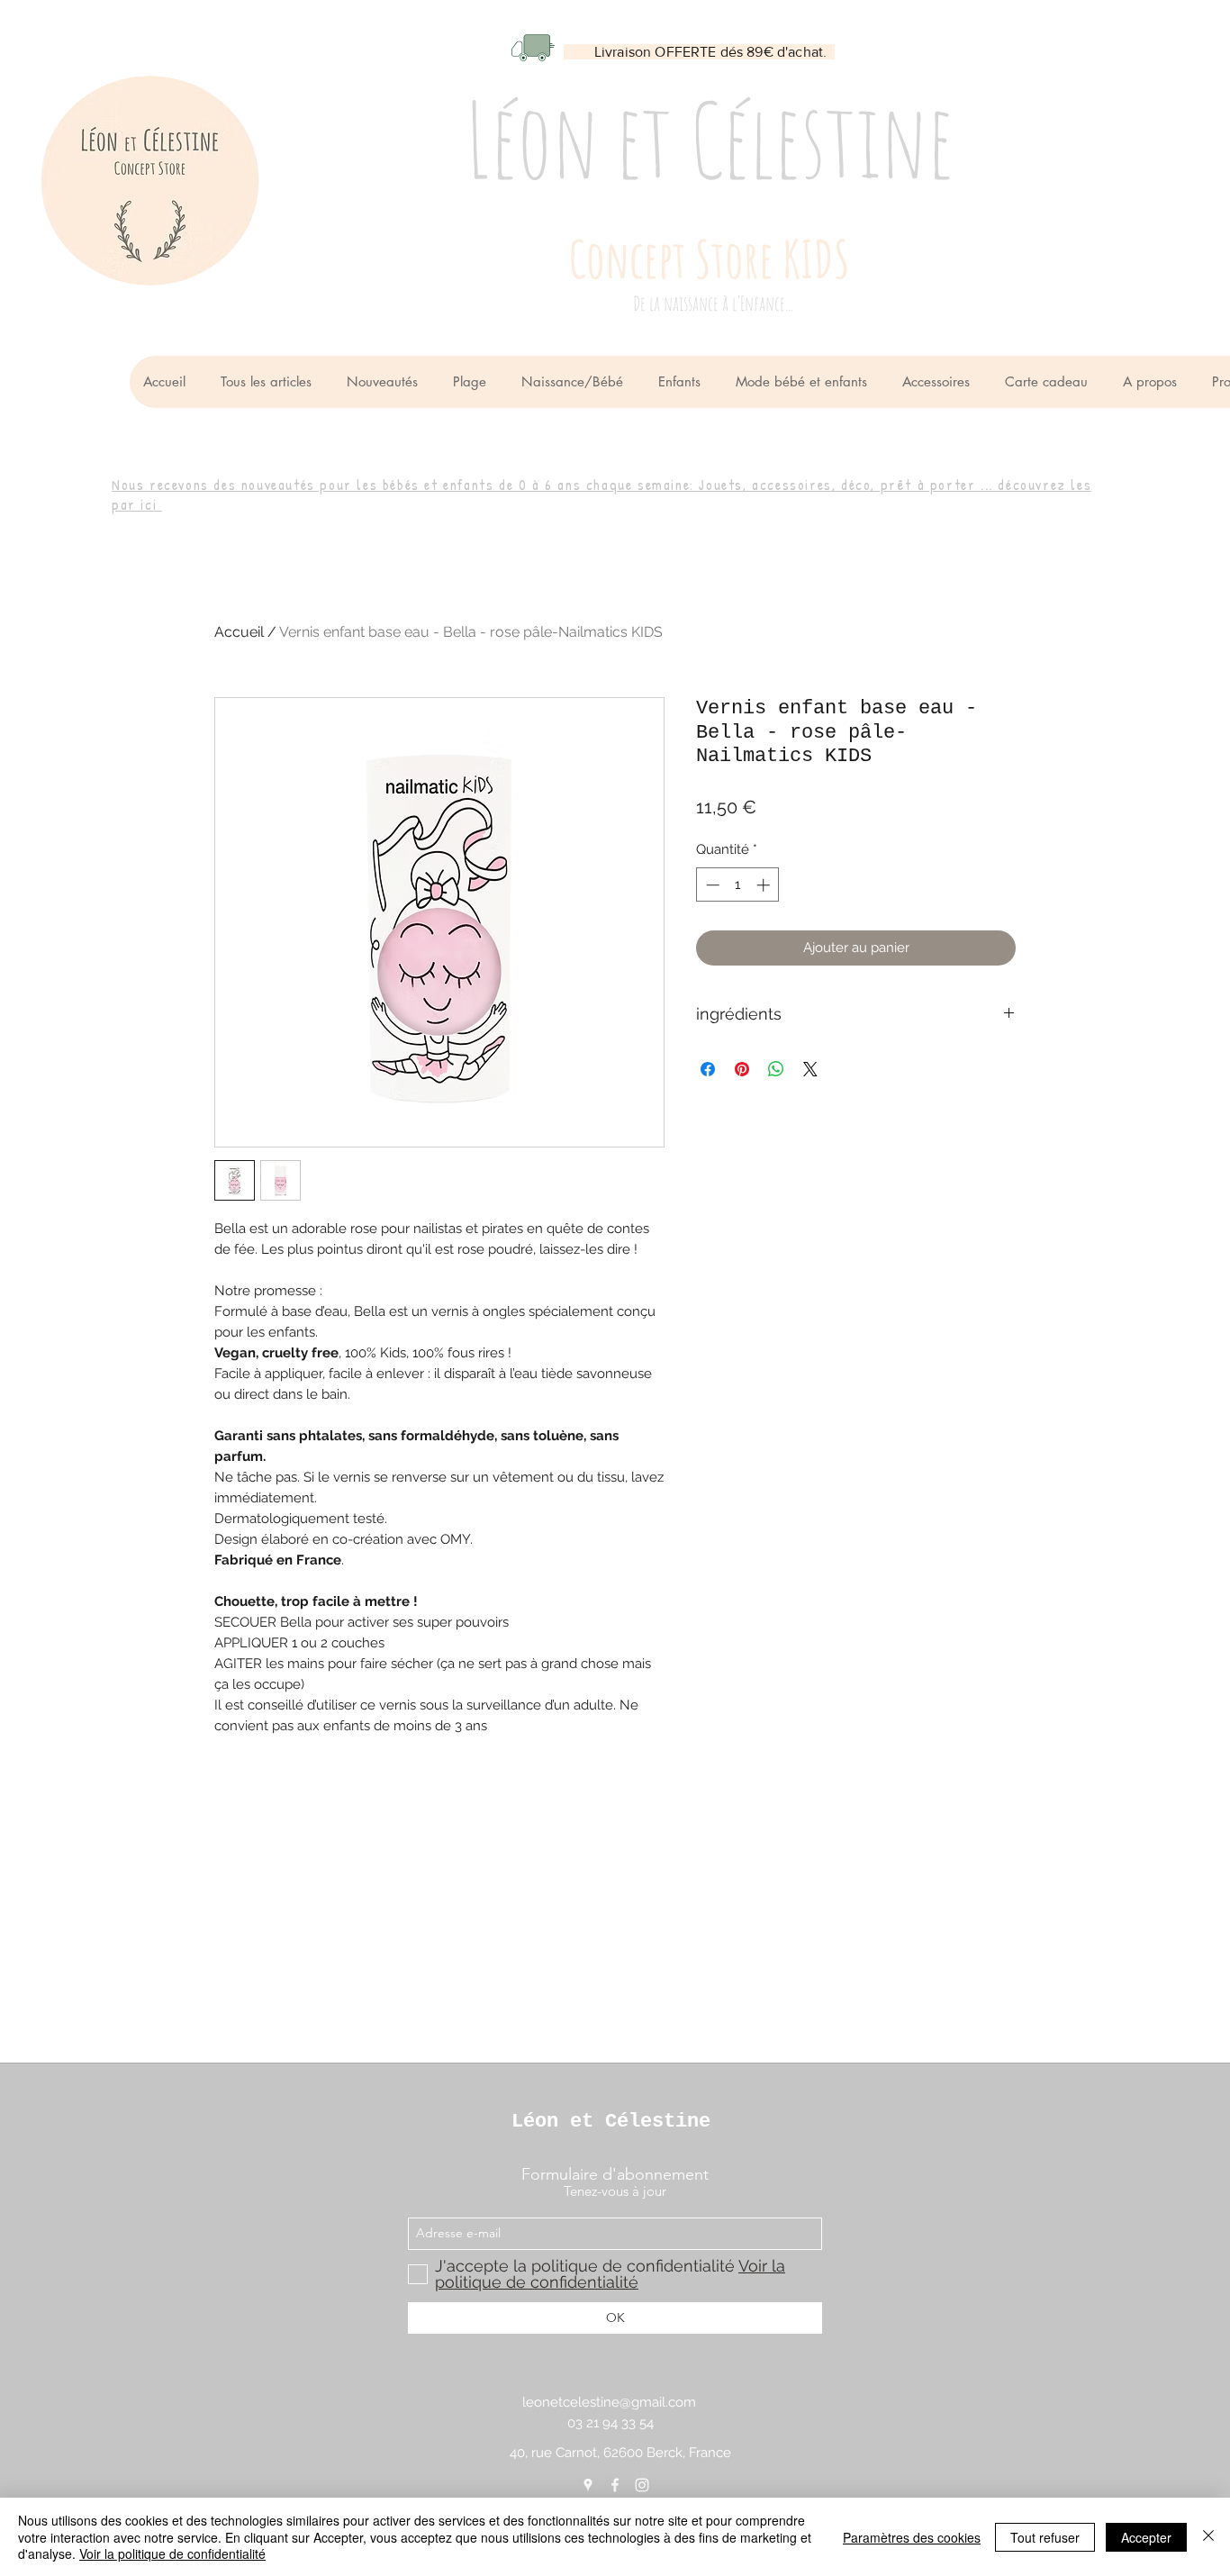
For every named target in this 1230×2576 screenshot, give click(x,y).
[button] (575, 382)
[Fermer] (1208, 2537)
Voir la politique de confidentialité (172, 2553)
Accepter (1146, 2537)
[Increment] (765, 885)
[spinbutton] (738, 885)
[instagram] (642, 2485)
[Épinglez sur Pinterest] (742, 1069)
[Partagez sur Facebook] (708, 1069)
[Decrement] (711, 885)
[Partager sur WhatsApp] (776, 1069)
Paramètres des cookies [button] (912, 2537)
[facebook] (615, 2485)
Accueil (239, 632)
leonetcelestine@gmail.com (609, 2402)
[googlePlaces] (588, 2485)
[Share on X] (810, 1069)
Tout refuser (1045, 2537)
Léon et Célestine (611, 2122)
